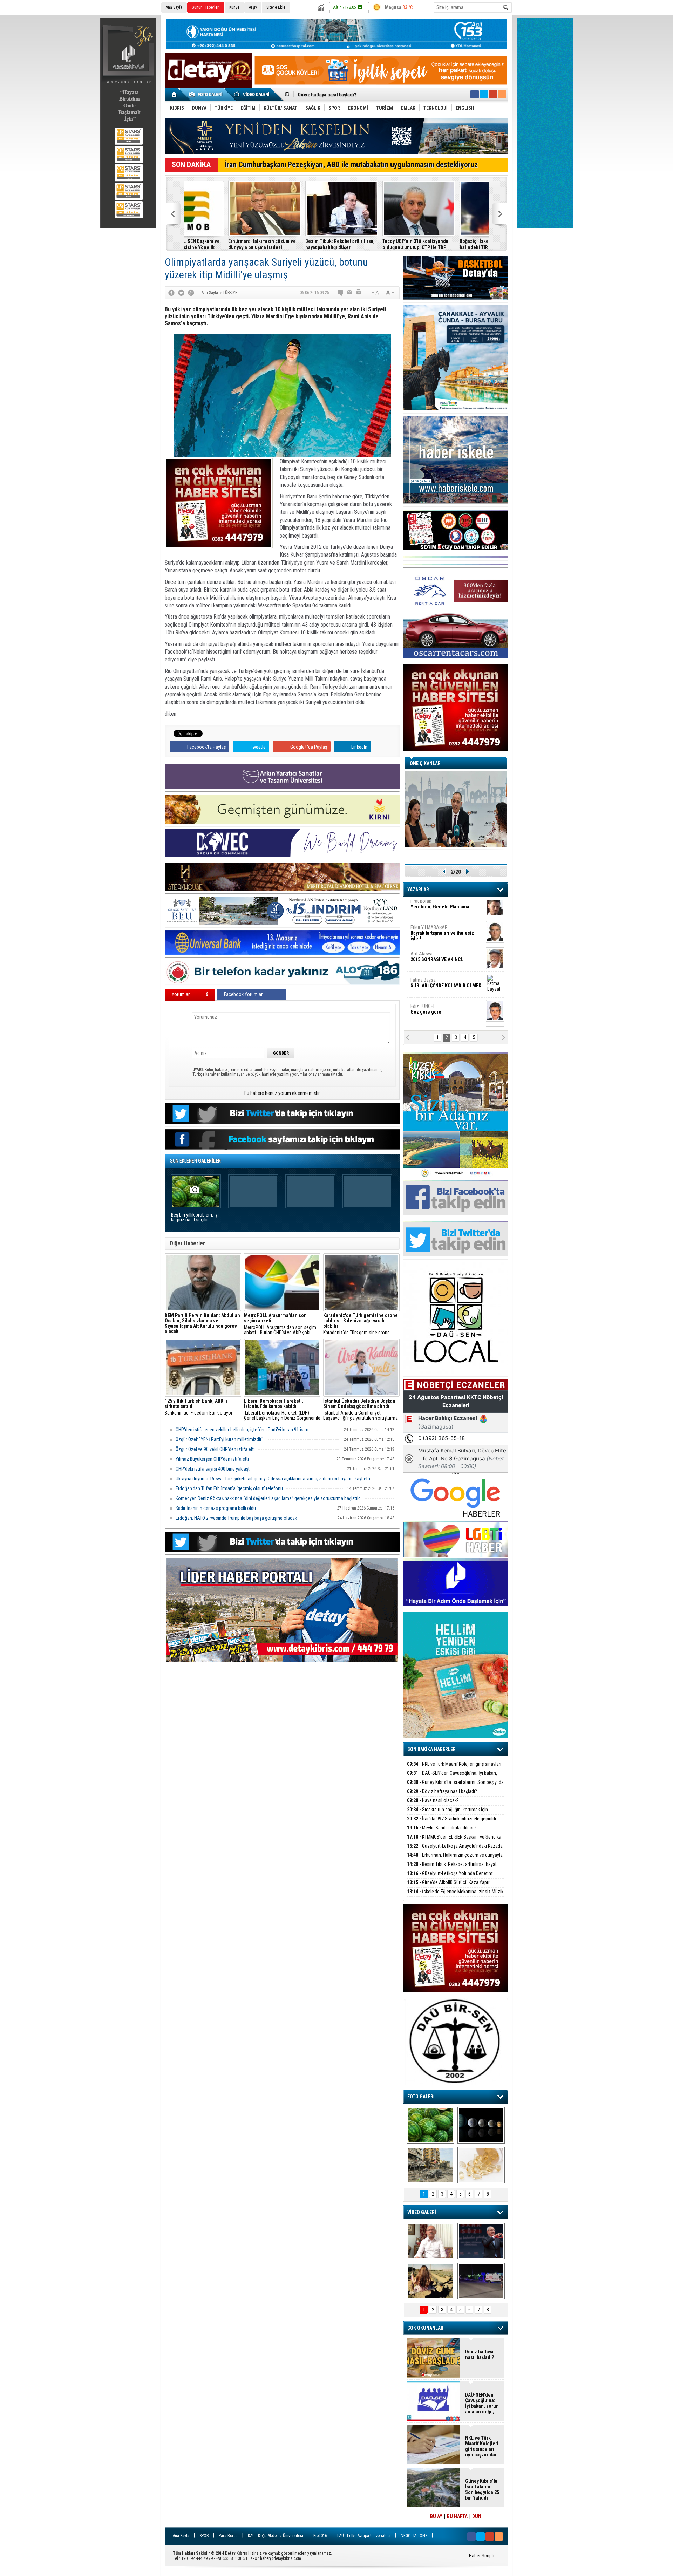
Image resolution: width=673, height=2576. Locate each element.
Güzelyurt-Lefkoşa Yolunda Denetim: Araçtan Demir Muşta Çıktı (450, 1877)
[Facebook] (171, 293)
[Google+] (191, 293)
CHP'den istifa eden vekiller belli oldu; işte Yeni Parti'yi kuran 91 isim (242, 1430)
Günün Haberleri (206, 7)
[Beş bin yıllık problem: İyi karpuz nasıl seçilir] (430, 2125)
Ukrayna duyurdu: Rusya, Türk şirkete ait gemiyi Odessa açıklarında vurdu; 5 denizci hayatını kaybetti (273, 1479)
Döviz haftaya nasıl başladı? (442, 1791)
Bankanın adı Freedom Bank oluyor (199, 1407)
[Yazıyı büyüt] (390, 293)
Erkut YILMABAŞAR (442, 912)
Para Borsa (228, 2536)
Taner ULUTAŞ (441, 1017)
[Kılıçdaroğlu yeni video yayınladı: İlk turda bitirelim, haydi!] (481, 2241)
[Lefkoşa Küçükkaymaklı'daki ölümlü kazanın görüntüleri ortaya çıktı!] (481, 2281)
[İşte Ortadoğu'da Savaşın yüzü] (430, 2165)
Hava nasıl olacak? (433, 1800)
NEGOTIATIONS (414, 2536)
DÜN (477, 2516)
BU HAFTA (457, 2516)
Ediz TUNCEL (427, 988)
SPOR (204, 2536)
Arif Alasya (437, 935)
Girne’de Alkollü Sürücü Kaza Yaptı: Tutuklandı (449, 1886)
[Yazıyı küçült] (375, 293)
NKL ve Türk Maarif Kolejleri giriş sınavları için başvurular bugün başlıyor (454, 1768)
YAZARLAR (418, 890)
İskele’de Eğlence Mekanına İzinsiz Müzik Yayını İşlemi (455, 1896)
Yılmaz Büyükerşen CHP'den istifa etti (212, 1459)
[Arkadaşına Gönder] (350, 293)
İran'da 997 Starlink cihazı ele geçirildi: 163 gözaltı (352, 95)
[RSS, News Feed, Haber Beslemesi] (502, 94)
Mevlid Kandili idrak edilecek (442, 1828)
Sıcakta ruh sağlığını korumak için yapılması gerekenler (447, 1814)
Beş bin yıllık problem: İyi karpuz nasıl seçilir (195, 1217)
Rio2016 (320, 2536)
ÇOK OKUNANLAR (425, 2328)
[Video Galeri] (252, 94)
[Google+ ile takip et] (493, 94)
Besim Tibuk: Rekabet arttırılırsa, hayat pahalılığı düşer (296, 244)
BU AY (436, 2516)
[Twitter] (181, 293)
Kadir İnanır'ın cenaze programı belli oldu (216, 1508)
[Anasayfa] (174, 94)
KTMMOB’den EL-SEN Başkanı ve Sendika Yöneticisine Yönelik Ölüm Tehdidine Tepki (454, 1841)
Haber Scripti (482, 2556)
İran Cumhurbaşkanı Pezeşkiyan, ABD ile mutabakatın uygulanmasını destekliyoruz (351, 165)
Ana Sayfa (174, 7)
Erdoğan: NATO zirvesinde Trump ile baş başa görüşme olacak (236, 1518)
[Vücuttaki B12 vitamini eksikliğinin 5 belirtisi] (481, 2165)
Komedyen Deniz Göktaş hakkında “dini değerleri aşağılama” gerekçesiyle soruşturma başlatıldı (269, 1498)
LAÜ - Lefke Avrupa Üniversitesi (364, 2536)
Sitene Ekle (276, 7)
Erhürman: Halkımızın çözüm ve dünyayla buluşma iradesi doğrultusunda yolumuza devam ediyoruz (219, 244)
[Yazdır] (359, 293)
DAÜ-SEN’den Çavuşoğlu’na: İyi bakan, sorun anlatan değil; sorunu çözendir (452, 1777)
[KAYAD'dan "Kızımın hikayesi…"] (430, 2281)
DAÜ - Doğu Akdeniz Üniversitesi (276, 2536)
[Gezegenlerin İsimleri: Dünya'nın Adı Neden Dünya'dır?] (481, 2125)
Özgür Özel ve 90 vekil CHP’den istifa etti (215, 1449)
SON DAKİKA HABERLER (431, 1749)
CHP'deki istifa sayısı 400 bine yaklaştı (213, 1469)
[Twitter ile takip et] (484, 94)
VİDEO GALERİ (422, 2212)
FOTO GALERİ (421, 2097)
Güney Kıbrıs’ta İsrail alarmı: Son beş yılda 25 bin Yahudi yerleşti (455, 1786)
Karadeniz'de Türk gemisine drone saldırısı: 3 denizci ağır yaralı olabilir (361, 1324)
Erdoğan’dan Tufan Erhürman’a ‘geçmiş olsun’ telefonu (229, 1488)
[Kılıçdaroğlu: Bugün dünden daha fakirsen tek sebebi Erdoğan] (430, 2241)
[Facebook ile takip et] (475, 94)
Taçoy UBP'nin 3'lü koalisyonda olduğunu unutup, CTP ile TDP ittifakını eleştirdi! (372, 244)
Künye (234, 7)
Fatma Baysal (446, 962)
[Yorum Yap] (341, 293)
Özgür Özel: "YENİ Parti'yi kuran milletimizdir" (219, 1439)
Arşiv (253, 7)
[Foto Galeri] (207, 94)
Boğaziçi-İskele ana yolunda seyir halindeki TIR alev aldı (452, 244)
